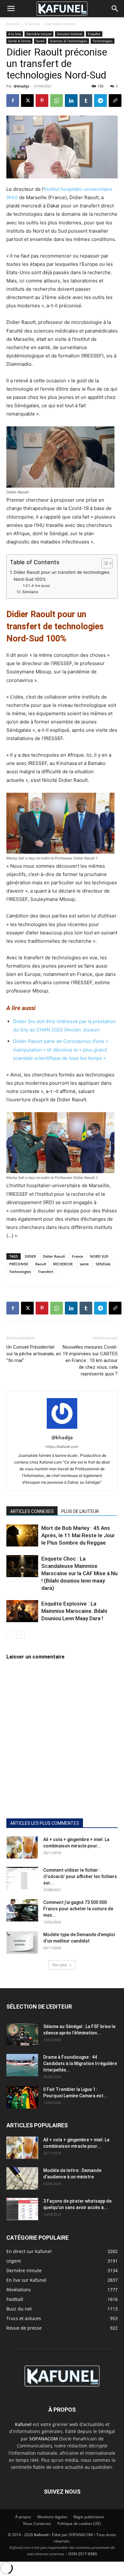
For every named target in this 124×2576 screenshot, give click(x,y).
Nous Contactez (37, 2524)
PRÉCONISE (19, 1264)
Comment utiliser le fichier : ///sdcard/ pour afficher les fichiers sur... (80, 1876)
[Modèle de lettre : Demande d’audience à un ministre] (22, 2178)
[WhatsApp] (57, 101)
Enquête (94, 34)
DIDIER (30, 1256)
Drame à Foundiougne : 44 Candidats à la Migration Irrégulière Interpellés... (80, 2063)
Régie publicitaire (89, 2517)
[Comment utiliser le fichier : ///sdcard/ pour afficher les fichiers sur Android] (22, 1878)
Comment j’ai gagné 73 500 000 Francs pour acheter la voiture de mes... (78, 1909)
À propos (23, 2517)
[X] (27, 101)
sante (84, 1264)
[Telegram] (100, 101)
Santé (40, 41)
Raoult (41, 1264)
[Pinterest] (42, 101)
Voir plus (60, 1965)
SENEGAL (103, 1264)
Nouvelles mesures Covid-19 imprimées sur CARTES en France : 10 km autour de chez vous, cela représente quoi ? (90, 1360)
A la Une (33, 24)
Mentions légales (52, 2517)
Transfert (45, 1272)
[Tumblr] (86, 101)
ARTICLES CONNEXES (32, 1511)
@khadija (21, 86)
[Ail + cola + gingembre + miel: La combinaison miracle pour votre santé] (22, 1847)
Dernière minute (61, 24)
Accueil (13, 24)
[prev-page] (10, 1635)
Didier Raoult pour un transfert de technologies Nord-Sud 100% (62, 576)
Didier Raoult (54, 1256)
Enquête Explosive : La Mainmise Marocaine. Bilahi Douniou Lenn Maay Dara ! (74, 1611)
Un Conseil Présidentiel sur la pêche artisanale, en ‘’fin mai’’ (34, 1354)
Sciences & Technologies (69, 41)
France (77, 1256)
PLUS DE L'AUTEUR (80, 1511)
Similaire (30, 592)
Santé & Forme (19, 41)
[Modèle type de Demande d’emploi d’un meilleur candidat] (22, 1943)
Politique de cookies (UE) (79, 2524)
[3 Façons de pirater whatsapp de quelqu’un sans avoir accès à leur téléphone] (22, 2209)
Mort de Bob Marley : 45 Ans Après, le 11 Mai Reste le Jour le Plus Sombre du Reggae (78, 1535)
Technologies (103, 41)
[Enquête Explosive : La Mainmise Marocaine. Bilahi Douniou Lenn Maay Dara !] (22, 1611)
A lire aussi (41, 586)
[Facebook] (13, 101)
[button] (11, 9)
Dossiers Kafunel (70, 34)
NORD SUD (99, 1256)
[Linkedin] (71, 101)
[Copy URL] (115, 101)
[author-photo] (62, 1429)
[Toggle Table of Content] (104, 563)
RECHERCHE (63, 1264)
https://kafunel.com (62, 1447)
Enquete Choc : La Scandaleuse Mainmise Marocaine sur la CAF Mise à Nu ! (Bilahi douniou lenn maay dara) (79, 1573)
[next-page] (21, 1635)
